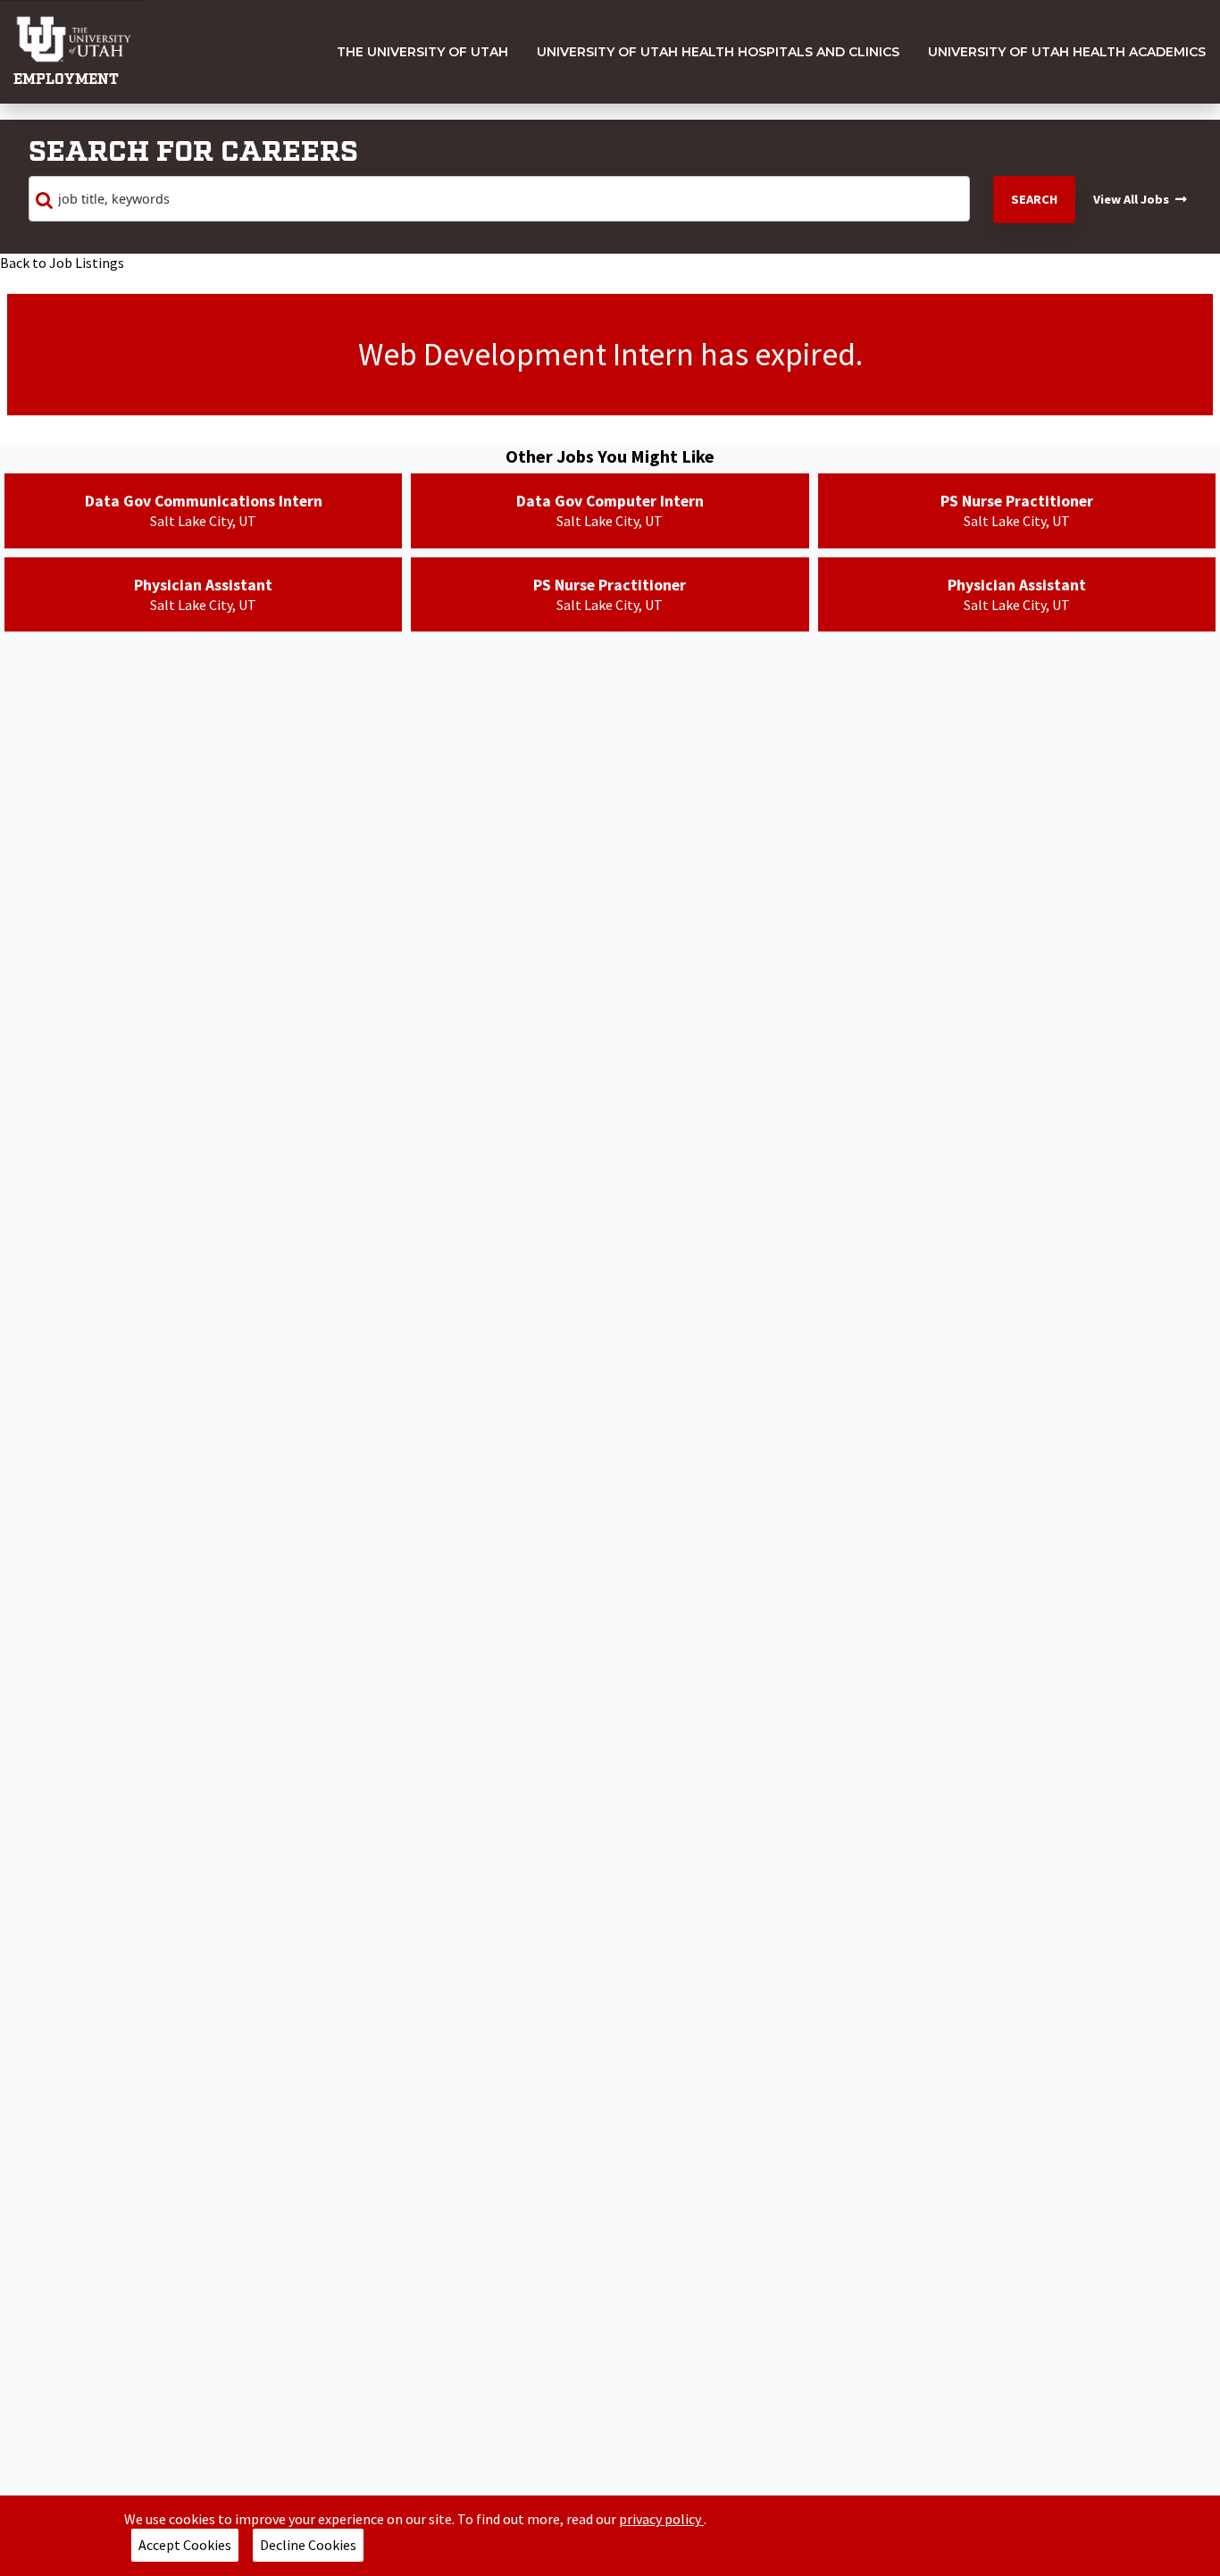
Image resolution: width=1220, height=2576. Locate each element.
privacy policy (661, 2519)
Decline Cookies (308, 2545)
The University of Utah (422, 52)
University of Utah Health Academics (1067, 52)
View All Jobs (1131, 199)
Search (1034, 199)
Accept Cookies (185, 2545)
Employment (66, 80)
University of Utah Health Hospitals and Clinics (718, 52)
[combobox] (499, 199)
